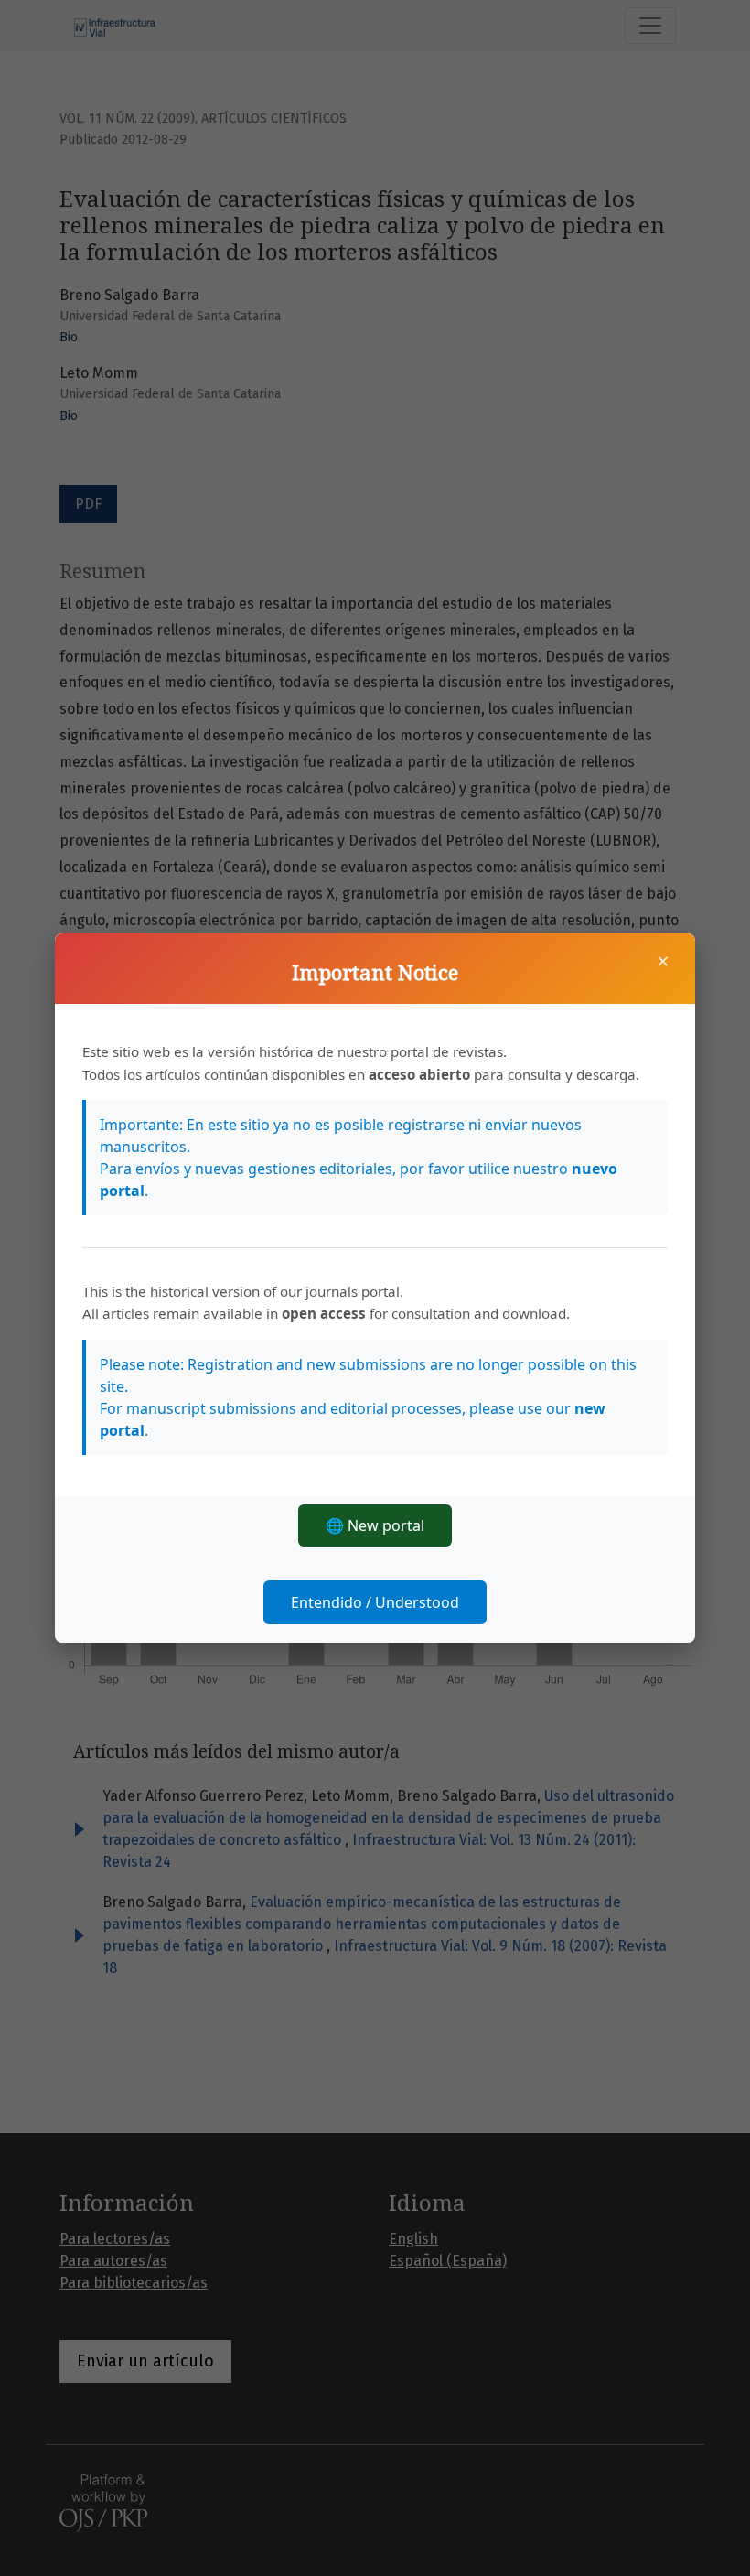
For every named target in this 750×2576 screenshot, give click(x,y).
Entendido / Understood (375, 1602)
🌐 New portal (375, 1525)
